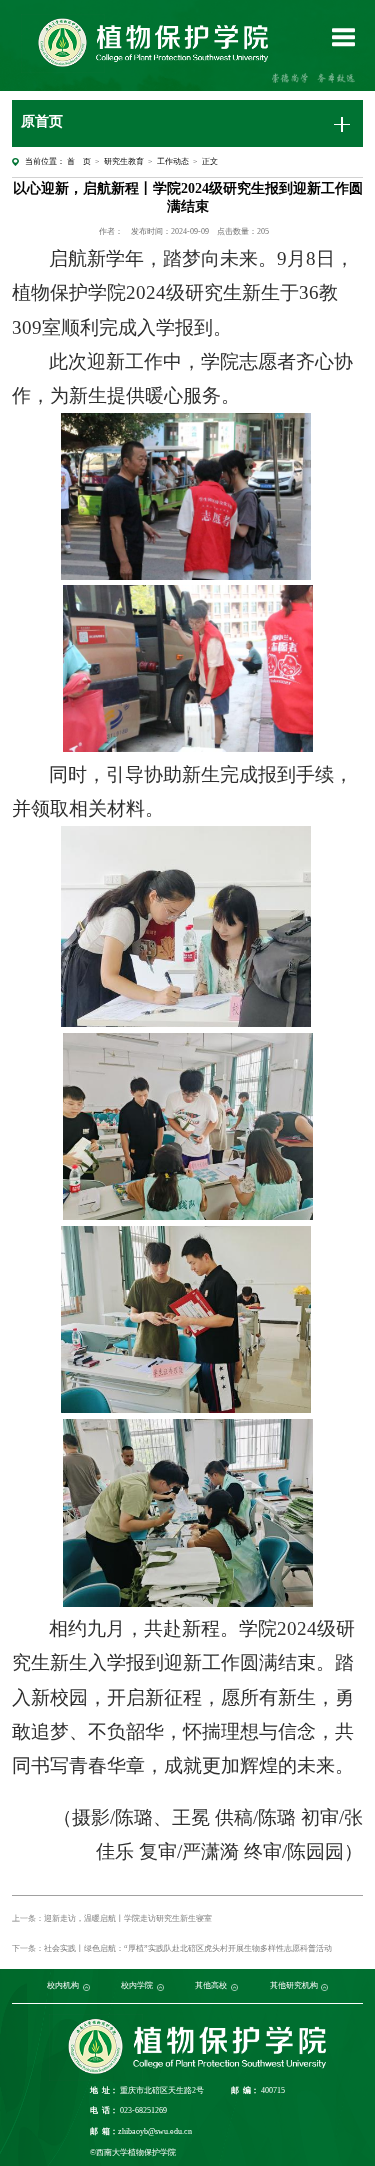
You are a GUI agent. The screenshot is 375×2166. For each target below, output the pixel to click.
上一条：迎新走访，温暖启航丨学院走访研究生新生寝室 (112, 1918)
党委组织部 (38, 1986)
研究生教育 (124, 161)
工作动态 (173, 161)
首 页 (79, 161)
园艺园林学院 (117, 1986)
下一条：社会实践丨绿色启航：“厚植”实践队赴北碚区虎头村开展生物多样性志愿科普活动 (172, 1948)
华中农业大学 (249, 1986)
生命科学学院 (169, 1986)
